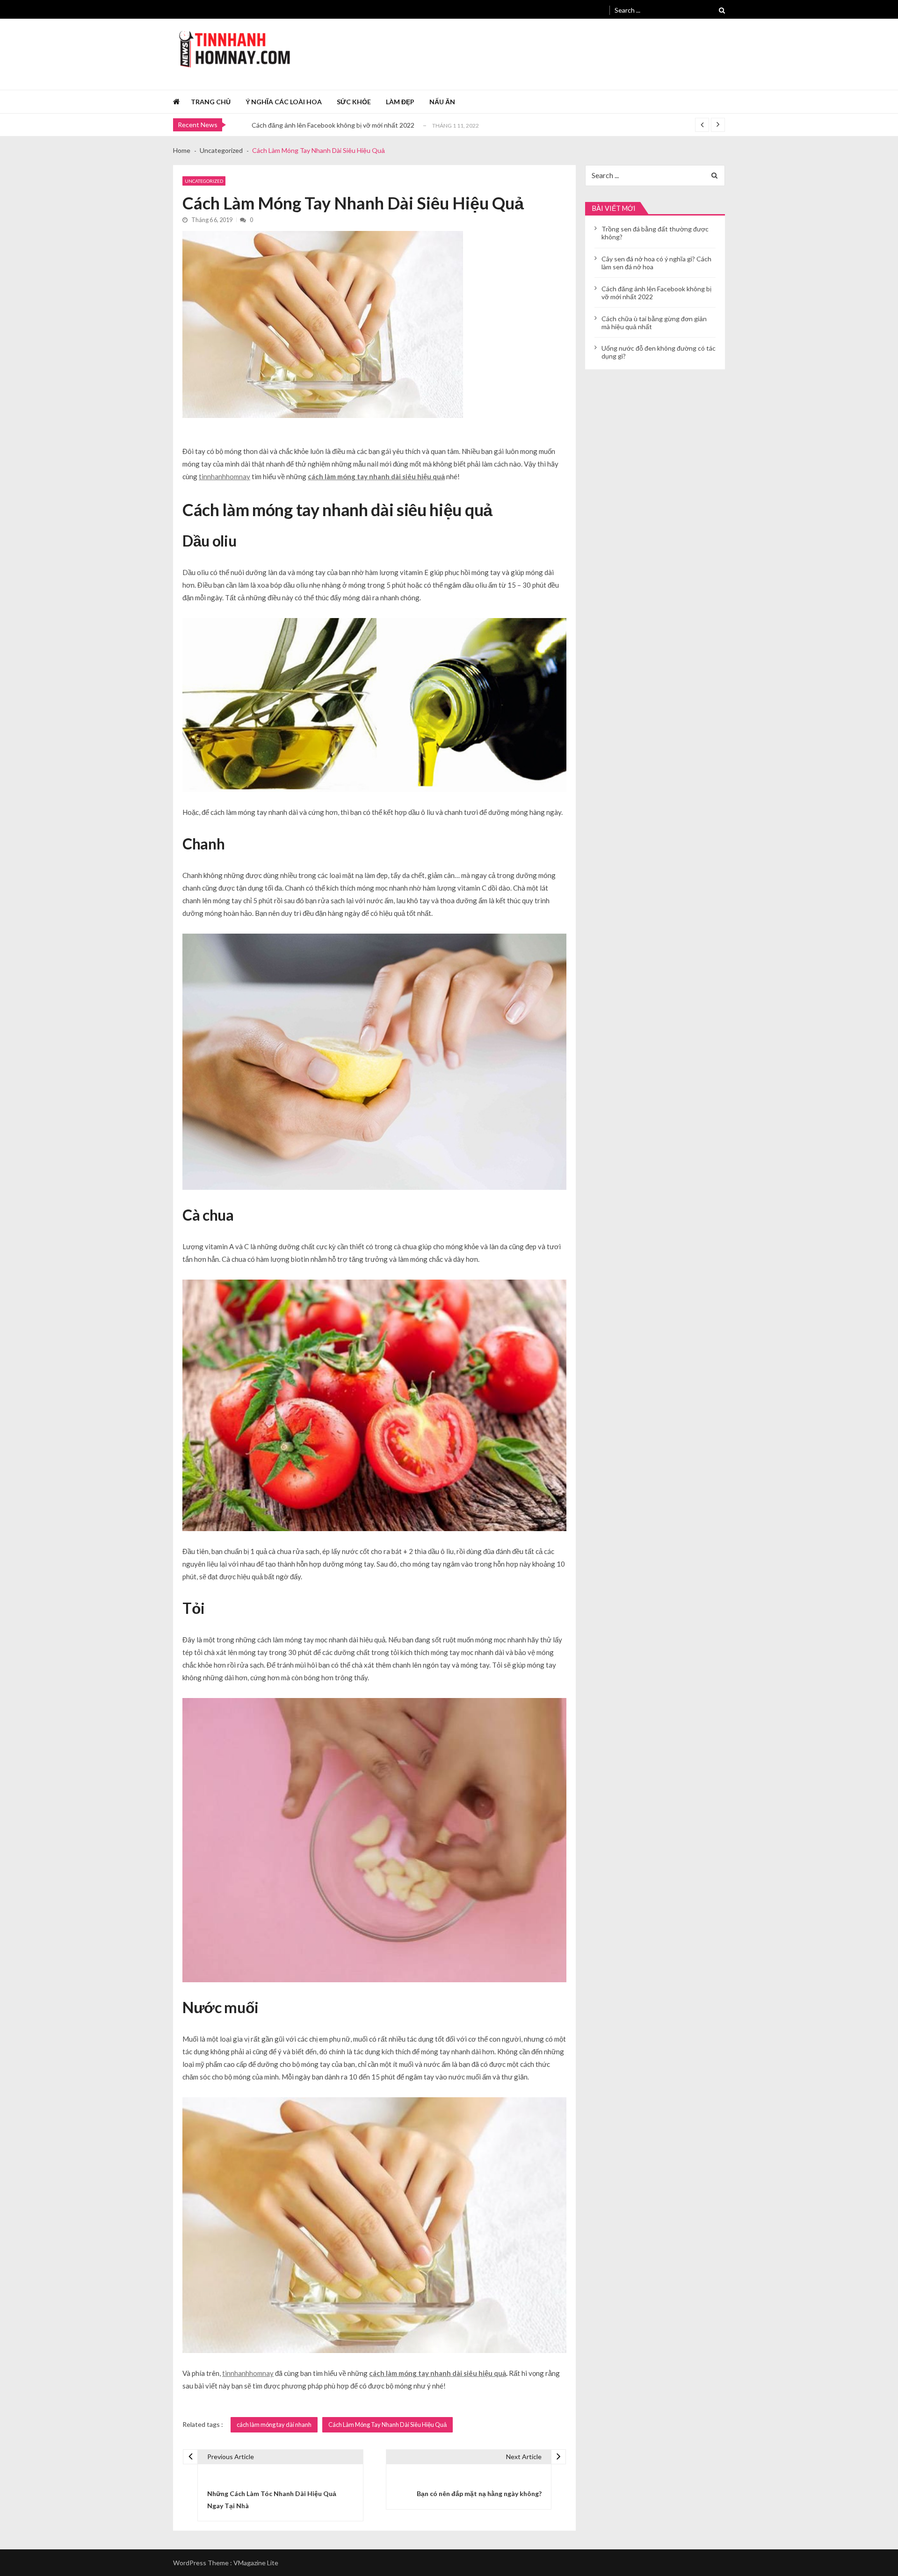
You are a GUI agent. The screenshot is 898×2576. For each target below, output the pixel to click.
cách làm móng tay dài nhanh (274, 2425)
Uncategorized (204, 181)
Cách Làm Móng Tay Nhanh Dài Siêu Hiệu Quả (387, 2425)
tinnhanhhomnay (224, 476)
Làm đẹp (400, 102)
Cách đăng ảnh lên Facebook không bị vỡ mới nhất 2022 (656, 293)
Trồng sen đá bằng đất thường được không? (655, 233)
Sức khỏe (354, 102)
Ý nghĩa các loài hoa (284, 102)
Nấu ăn (442, 102)
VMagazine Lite (256, 2563)
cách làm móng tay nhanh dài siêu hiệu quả (376, 476)
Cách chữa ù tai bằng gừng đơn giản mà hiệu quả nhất (330, 125)
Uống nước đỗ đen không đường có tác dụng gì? (659, 352)
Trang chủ (211, 102)
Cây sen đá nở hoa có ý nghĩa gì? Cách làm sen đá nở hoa (656, 263)
